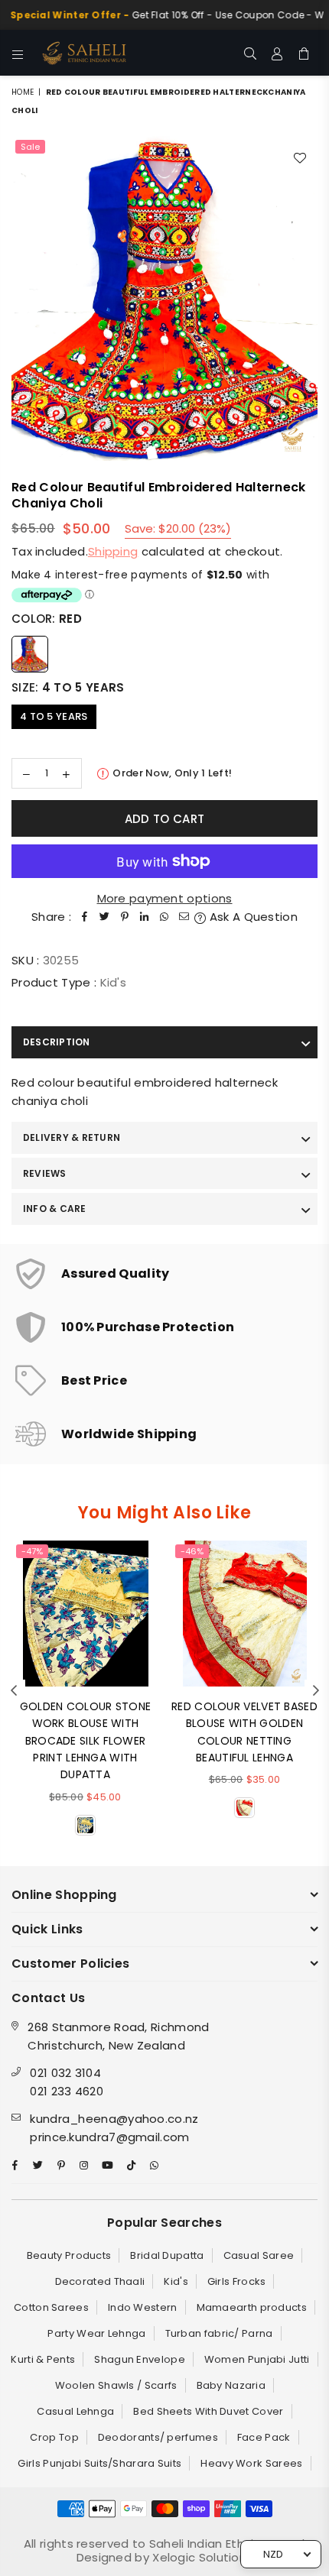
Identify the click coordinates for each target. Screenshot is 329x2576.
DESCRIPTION (57, 1042)
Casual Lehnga (75, 2411)
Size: (68, 687)
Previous (14, 1691)
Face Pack (264, 2437)
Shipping (113, 551)
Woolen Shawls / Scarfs (116, 2385)
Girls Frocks (237, 2281)
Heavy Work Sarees (251, 2463)
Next (316, 1691)
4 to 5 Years (54, 716)
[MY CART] (304, 53)
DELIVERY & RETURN (72, 1137)
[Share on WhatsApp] (164, 917)
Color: (47, 619)
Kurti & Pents (43, 2359)
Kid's (176, 2281)
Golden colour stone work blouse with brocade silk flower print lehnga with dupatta (86, 1741)
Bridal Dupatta (167, 2255)
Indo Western (143, 2307)
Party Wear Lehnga (96, 2333)
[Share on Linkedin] (145, 917)
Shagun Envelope (140, 2359)
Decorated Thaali (100, 2281)
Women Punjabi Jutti (257, 2359)
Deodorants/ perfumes (158, 2437)
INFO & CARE (55, 1209)
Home (23, 92)
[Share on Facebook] (85, 917)
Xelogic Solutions (201, 2557)
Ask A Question (252, 917)
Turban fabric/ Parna (219, 2333)
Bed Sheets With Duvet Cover (208, 2411)
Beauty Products (69, 2255)
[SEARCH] (251, 53)
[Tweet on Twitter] (105, 917)
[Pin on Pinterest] (125, 917)
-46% (192, 1551)
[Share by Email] (184, 917)
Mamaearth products (252, 2307)
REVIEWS (45, 1173)
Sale (30, 147)
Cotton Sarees (51, 2307)
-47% (32, 1551)
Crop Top (54, 2437)
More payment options (165, 898)
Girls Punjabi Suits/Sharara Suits (99, 2463)
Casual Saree (259, 2255)
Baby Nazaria (231, 2385)
